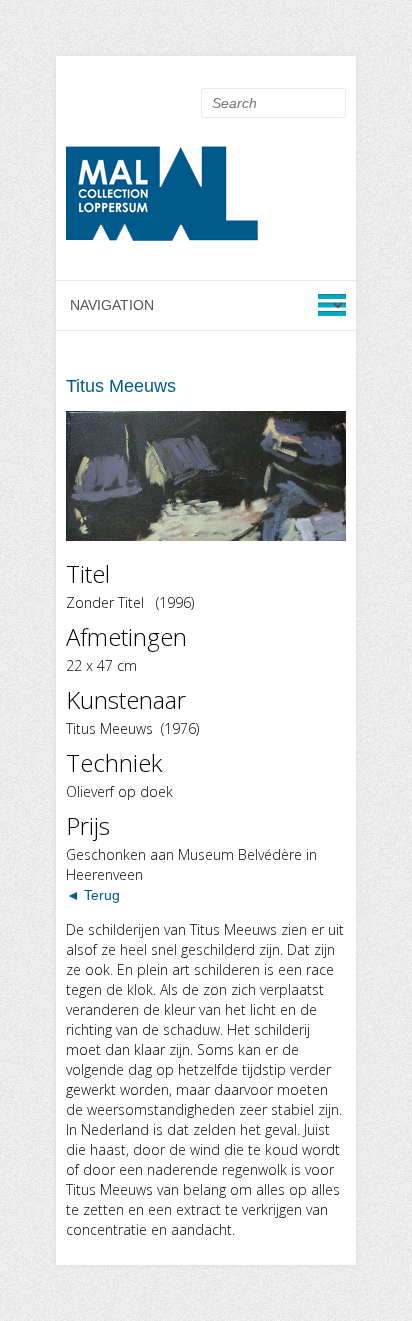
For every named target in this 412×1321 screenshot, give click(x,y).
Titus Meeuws (121, 386)
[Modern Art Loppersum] (166, 199)
